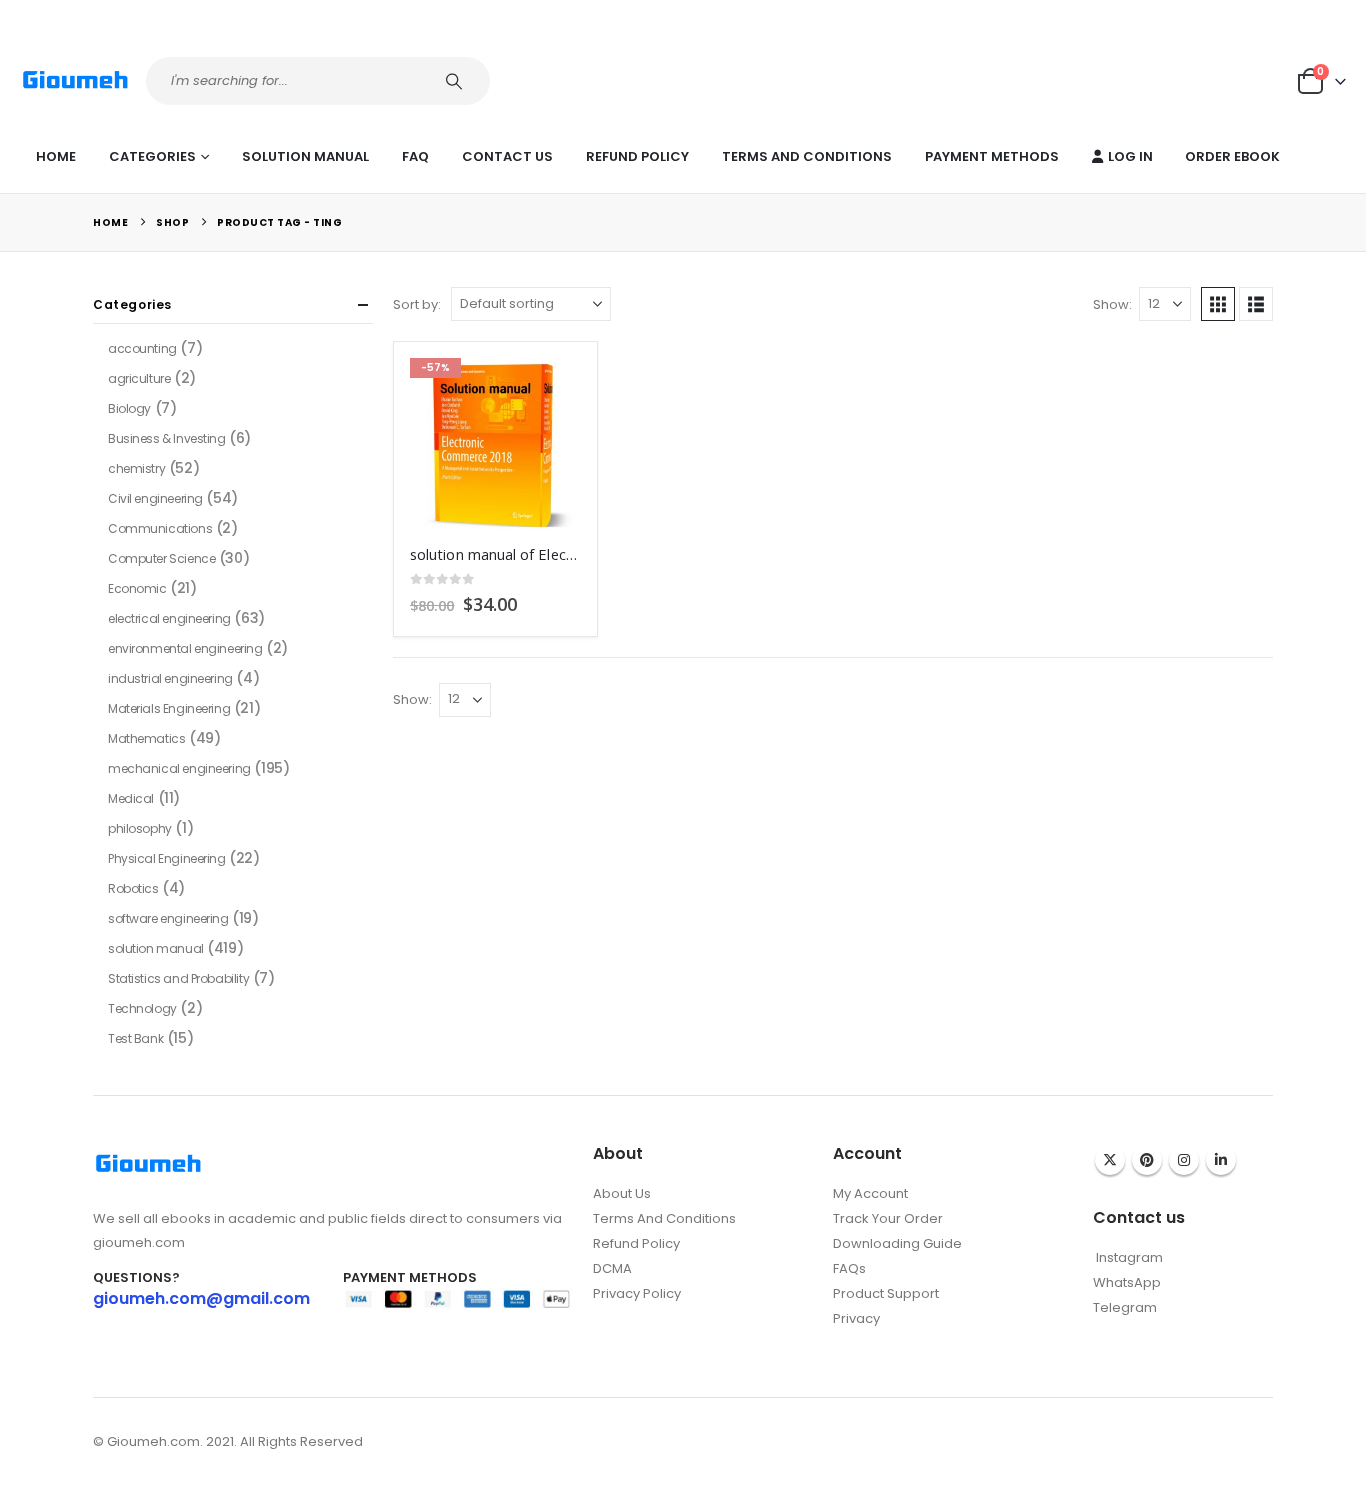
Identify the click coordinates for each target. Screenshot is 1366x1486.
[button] (1218, 304)
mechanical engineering (179, 768)
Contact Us (507, 156)
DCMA (612, 1268)
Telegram (1125, 1307)
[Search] (456, 81)
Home (56, 156)
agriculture (139, 378)
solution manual (305, 156)
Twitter (1110, 1160)
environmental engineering (185, 648)
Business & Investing (167, 438)
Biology (129, 408)
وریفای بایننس (871, 1339)
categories (152, 156)
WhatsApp (1127, 1282)
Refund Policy (637, 156)
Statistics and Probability (178, 978)
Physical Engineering (167, 858)
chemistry (136, 468)
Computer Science (161, 558)
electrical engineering (169, 618)
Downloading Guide (897, 1243)
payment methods (992, 156)
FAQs (849, 1268)
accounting (142, 348)
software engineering (168, 918)
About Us (622, 1193)
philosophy (140, 828)
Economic (137, 588)
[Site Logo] (75, 80)
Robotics (133, 888)
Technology (142, 1008)
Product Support (886, 1293)
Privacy (856, 1318)
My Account (870, 1193)
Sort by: (417, 304)
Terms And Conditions (807, 156)
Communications (160, 528)
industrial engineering (170, 678)
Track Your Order (888, 1218)
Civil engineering (155, 498)
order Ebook (1232, 156)
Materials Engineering (169, 708)
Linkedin (1221, 1160)
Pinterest (1147, 1160)
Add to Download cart (548, 391)
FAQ (415, 156)
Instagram (1184, 1160)
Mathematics (146, 738)
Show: (1112, 304)
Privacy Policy (637, 1293)
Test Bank (135, 1038)
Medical (131, 798)
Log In (1130, 156)
